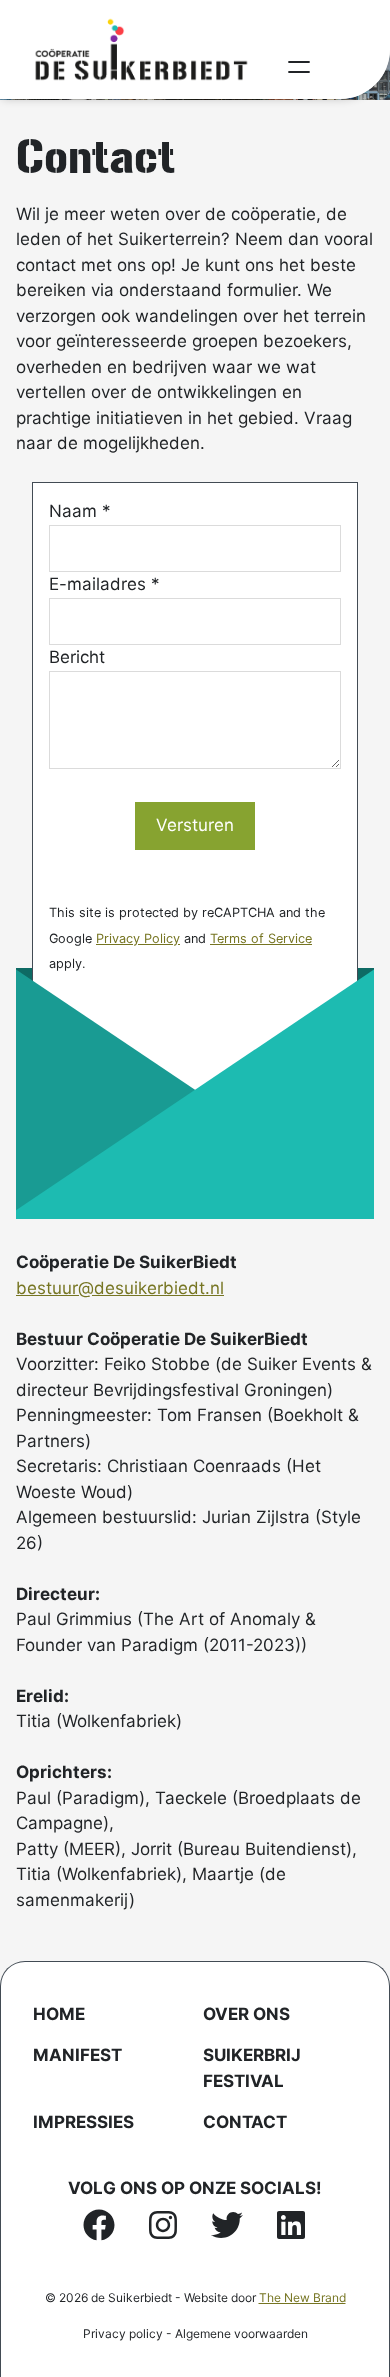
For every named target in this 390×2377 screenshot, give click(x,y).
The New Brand (302, 2297)
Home (59, 2014)
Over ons (246, 2014)
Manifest (77, 2055)
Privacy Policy (138, 938)
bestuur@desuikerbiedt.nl (120, 1288)
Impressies (83, 2122)
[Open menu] (299, 67)
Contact (245, 2122)
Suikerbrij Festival (252, 2068)
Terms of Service (261, 938)
